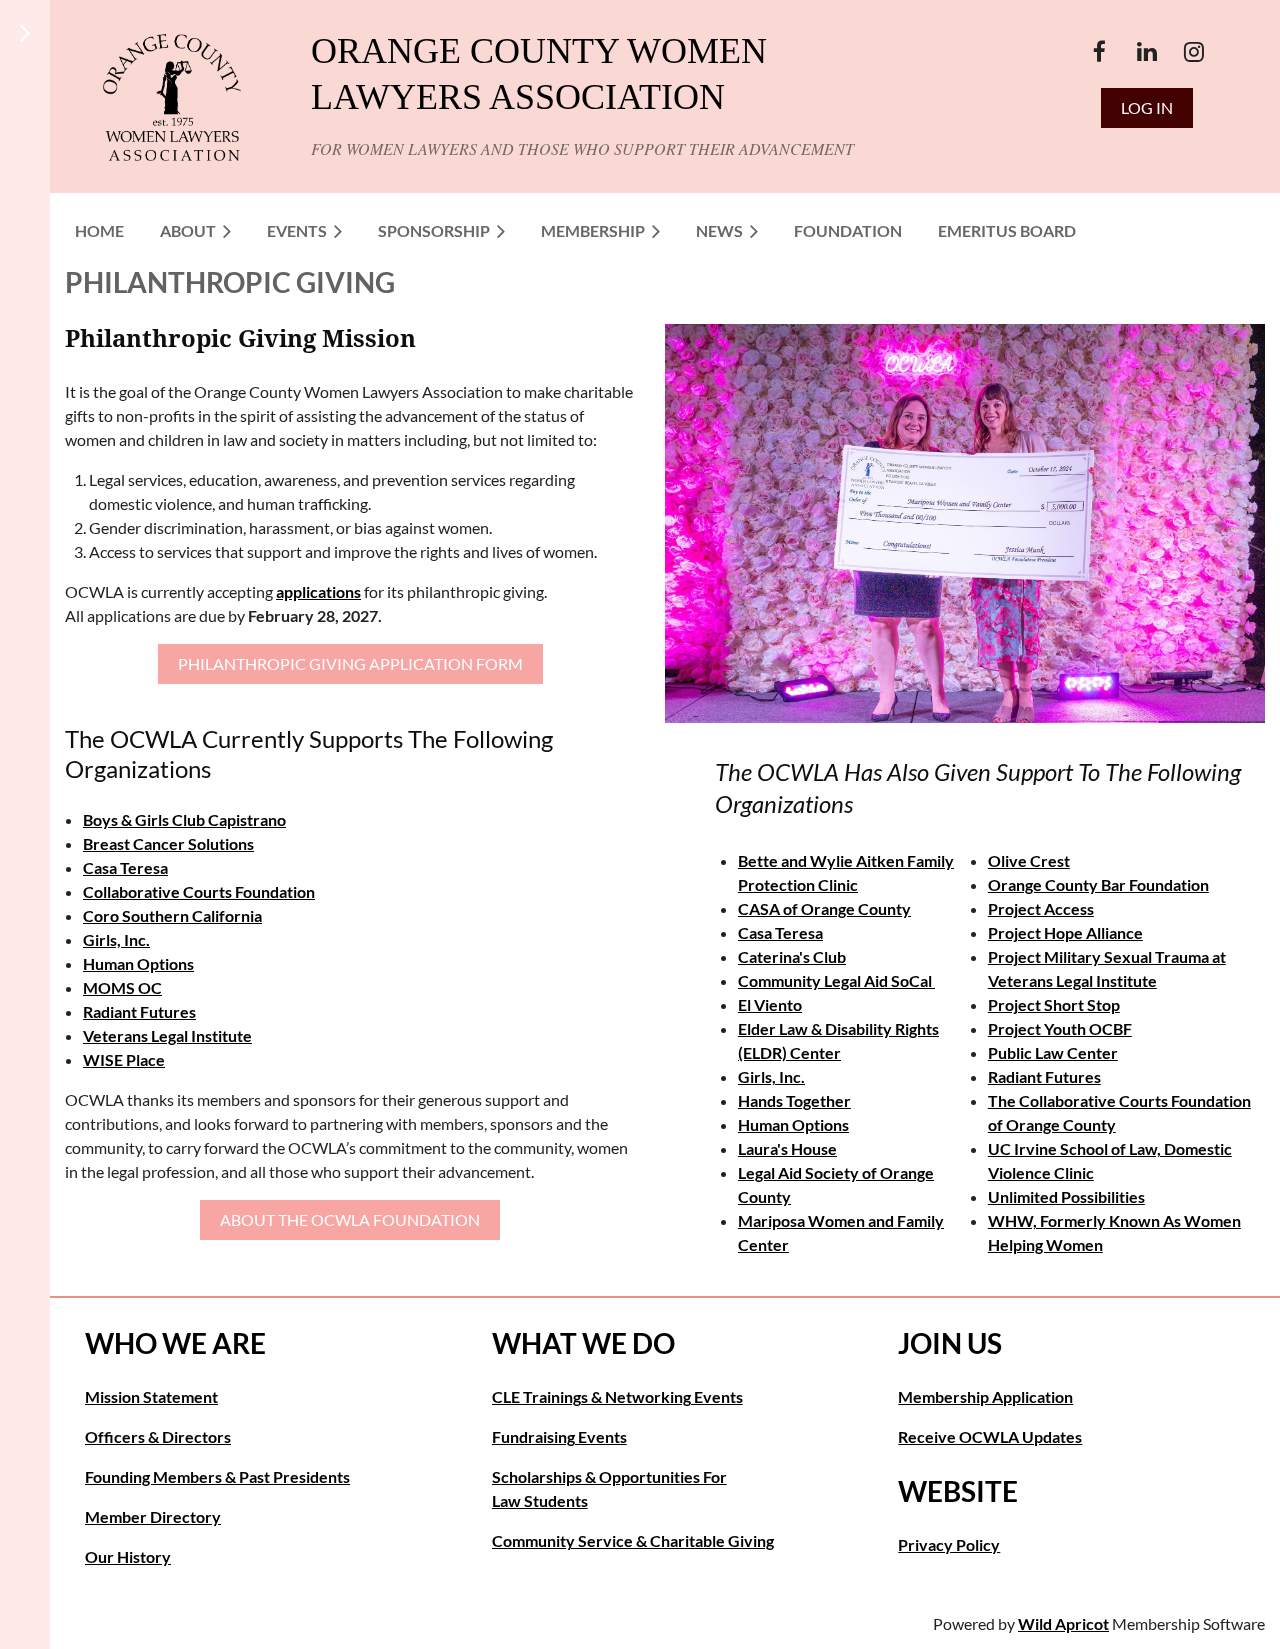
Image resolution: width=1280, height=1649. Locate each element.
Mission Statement (151, 1396)
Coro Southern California (172, 915)
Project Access (1041, 908)
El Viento (770, 1004)
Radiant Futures (139, 1011)
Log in (1147, 107)
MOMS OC (122, 987)
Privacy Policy (949, 1544)
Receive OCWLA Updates (990, 1436)
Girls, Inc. (116, 939)
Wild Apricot (1063, 1623)
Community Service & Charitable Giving (633, 1540)
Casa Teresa (125, 867)
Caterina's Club (792, 956)
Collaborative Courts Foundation (199, 891)
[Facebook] (1099, 51)
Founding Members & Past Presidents (217, 1476)
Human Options (138, 963)
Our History (128, 1556)
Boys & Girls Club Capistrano (184, 819)
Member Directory (153, 1516)
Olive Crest (1029, 860)
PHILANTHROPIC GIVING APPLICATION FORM (350, 663)
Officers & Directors (158, 1436)
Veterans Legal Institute (167, 1035)
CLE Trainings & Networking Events (617, 1396)
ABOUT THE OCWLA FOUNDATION (350, 1219)
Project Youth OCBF (1060, 1028)
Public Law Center (1053, 1052)
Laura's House (787, 1148)
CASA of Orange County (824, 908)
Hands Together (794, 1100)
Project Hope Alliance (1065, 932)
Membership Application (985, 1396)
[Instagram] (1193, 51)
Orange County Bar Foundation (1098, 884)
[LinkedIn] (1146, 51)
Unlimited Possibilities (1066, 1196)
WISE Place (124, 1059)
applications (318, 591)
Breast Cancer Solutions (168, 843)
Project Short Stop (1054, 1004)
